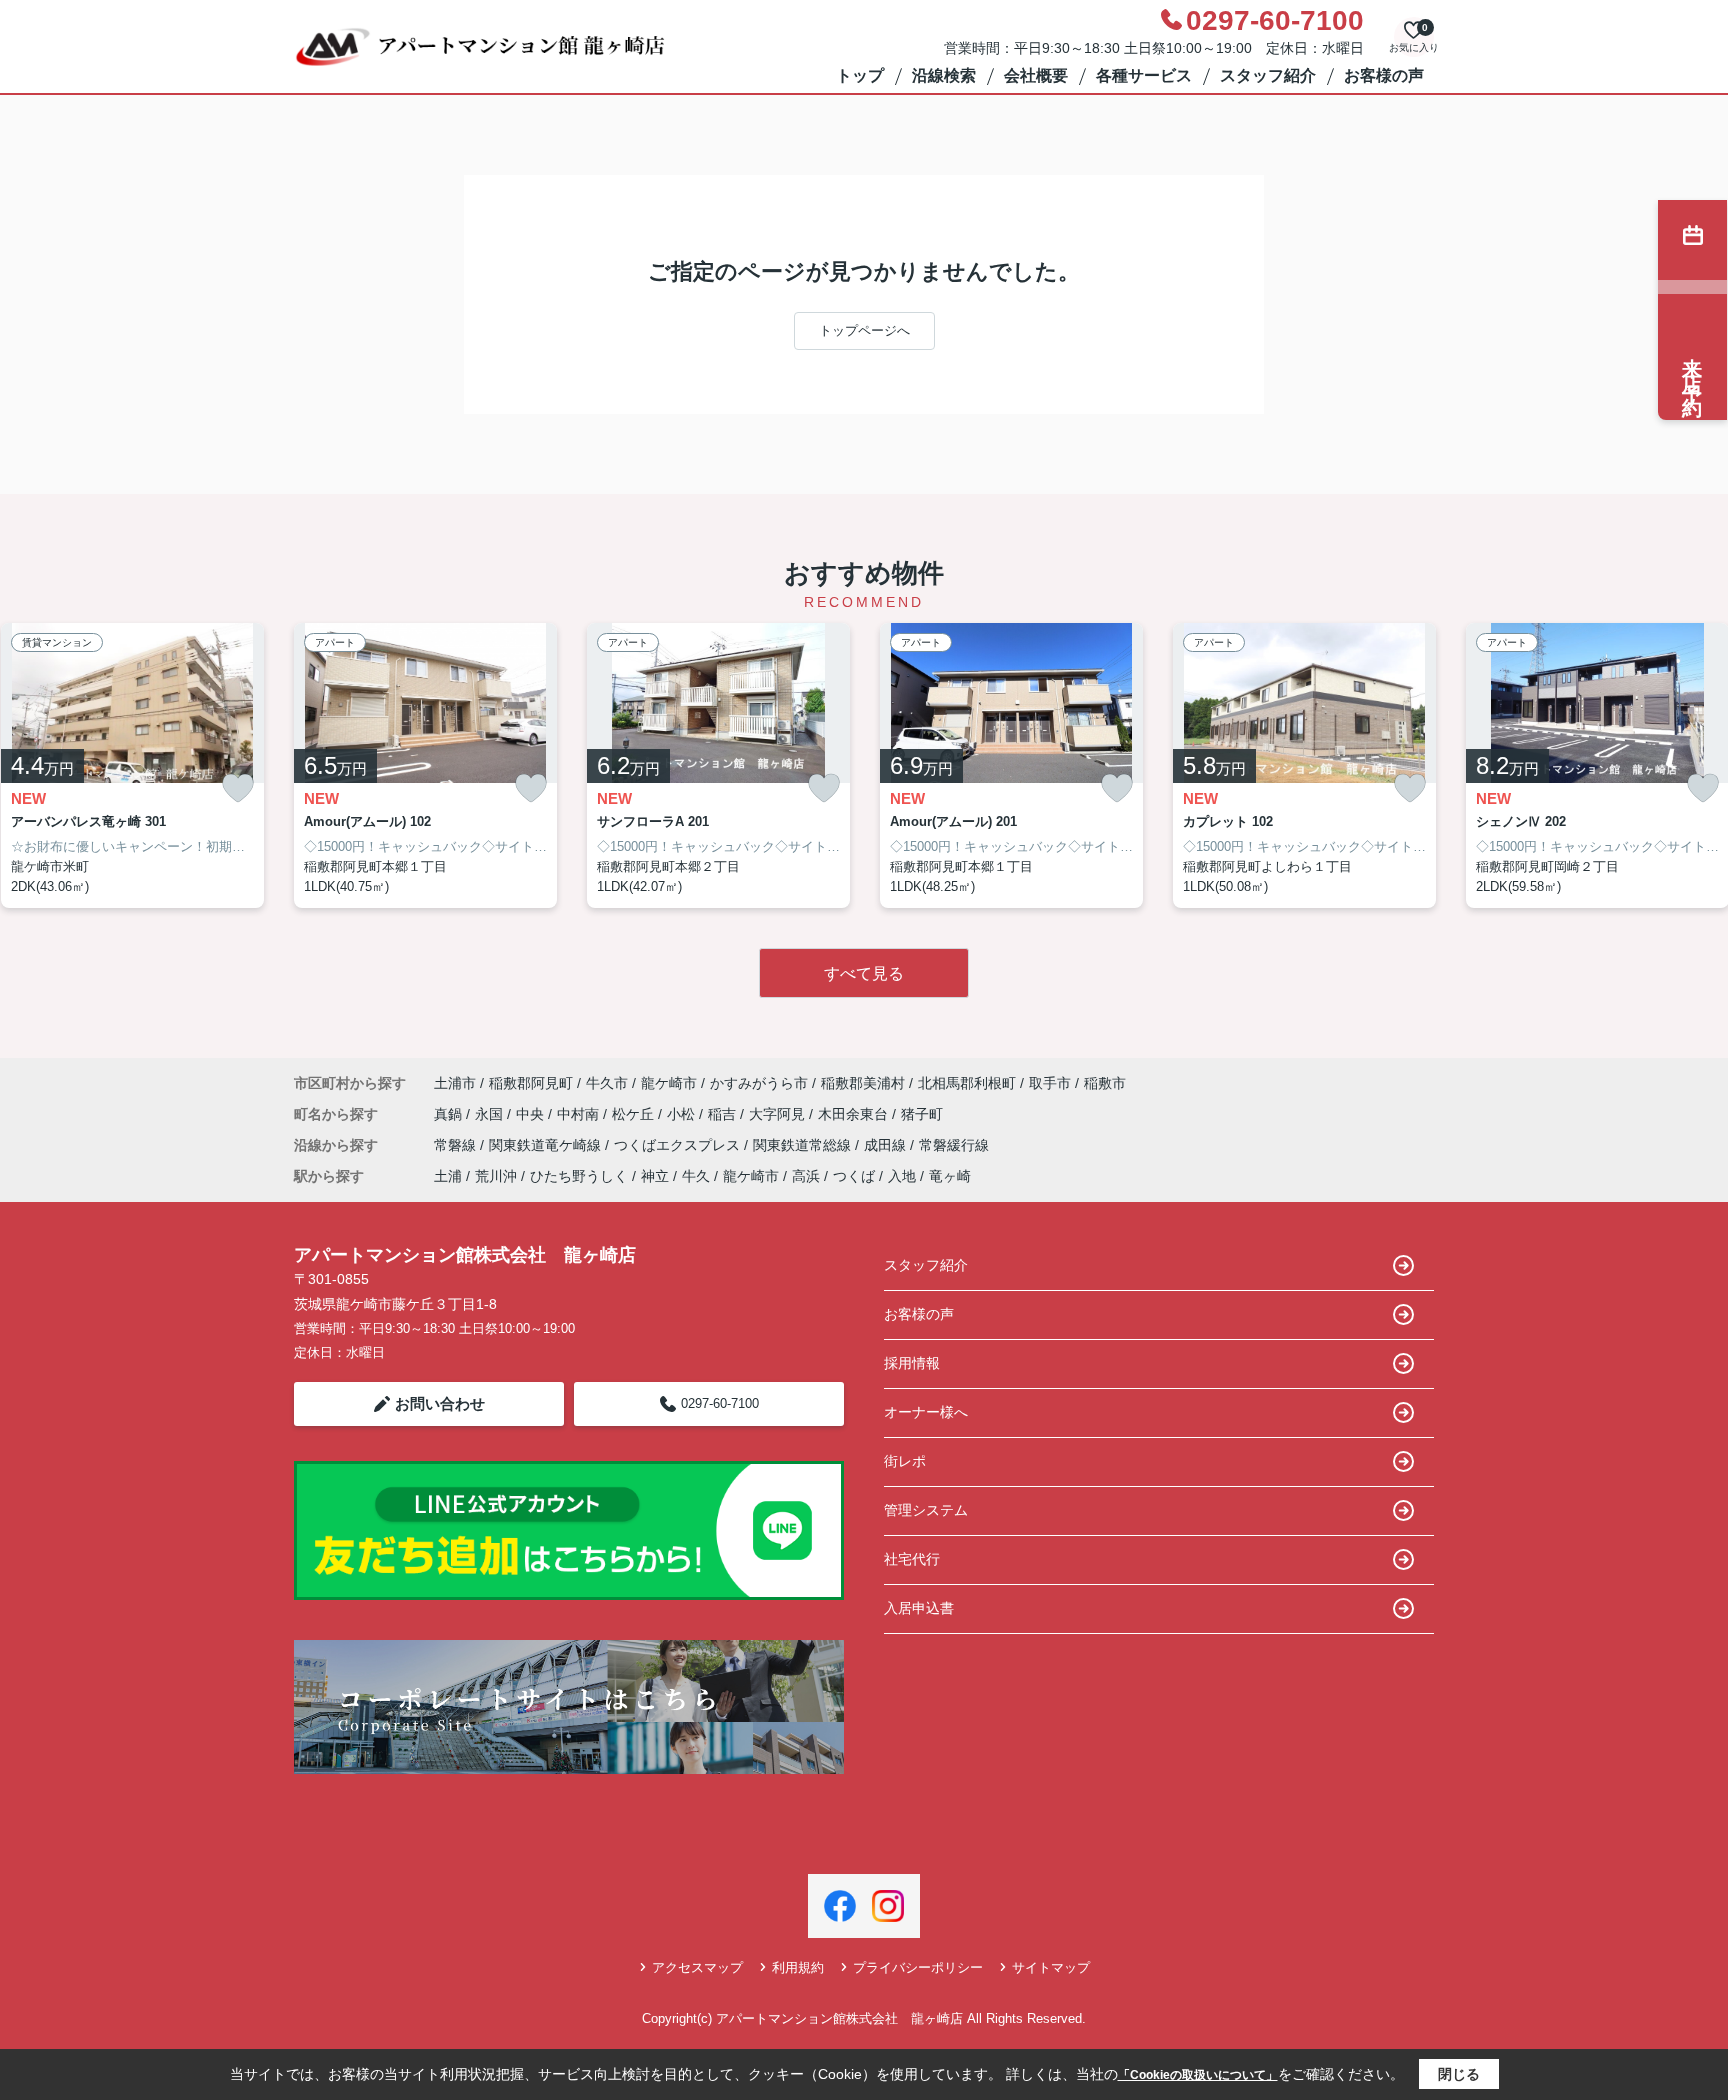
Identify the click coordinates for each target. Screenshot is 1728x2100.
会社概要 (1036, 75)
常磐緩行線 (954, 1145)
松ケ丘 (635, 1114)
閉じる (1459, 2074)
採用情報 (912, 1363)
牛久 (696, 1176)
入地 (902, 1176)
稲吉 (724, 1114)
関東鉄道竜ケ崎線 (547, 1145)
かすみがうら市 (759, 1083)
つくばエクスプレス (679, 1145)
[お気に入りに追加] (238, 788)
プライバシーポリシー (918, 1967)
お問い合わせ (440, 1403)
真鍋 (450, 1114)
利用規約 (798, 1967)
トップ (860, 75)
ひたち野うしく (579, 1176)
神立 (655, 1176)
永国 (491, 1114)
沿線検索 (944, 75)
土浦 (448, 1176)
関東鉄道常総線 (804, 1145)
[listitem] (425, 766)
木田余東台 (855, 1114)
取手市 (1050, 1083)
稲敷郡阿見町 (531, 1083)
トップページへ (864, 330)
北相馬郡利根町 (967, 1083)
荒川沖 (496, 1176)
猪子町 (922, 1114)
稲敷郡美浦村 (863, 1083)
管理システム (926, 1510)
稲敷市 (1105, 1083)
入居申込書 (919, 1608)
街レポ (905, 1461)
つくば (854, 1176)
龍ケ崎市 (669, 1083)
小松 (683, 1114)
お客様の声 (1384, 75)
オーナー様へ (926, 1412)
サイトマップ (1051, 1967)
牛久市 (607, 1083)
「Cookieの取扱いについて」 (1198, 2075)
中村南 (580, 1114)
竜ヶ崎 (950, 1176)
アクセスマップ (697, 1967)
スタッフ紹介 (1268, 75)
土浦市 (455, 1083)
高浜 (806, 1176)
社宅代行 (912, 1559)
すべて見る (864, 973)
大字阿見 (779, 1114)
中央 (532, 1114)
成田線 (887, 1145)
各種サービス (1144, 75)
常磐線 (457, 1145)
